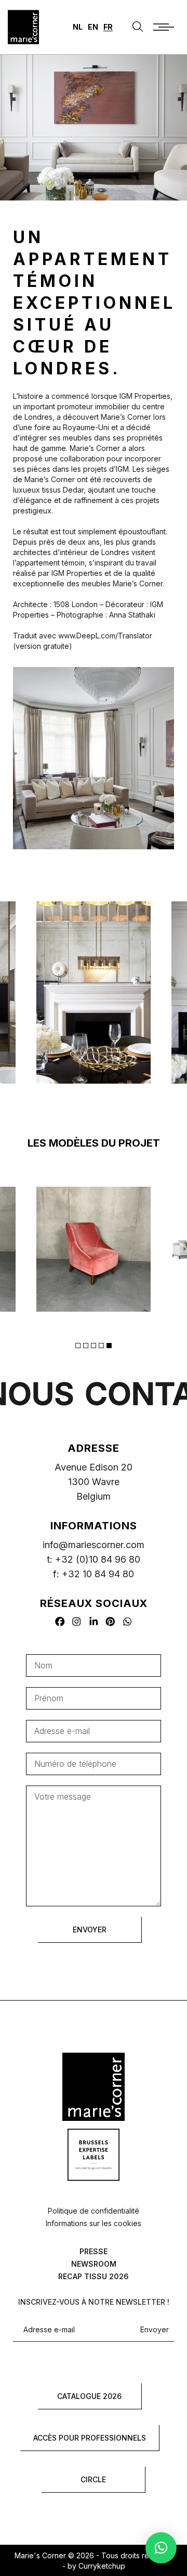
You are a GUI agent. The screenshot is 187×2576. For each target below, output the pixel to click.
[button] (161, 2548)
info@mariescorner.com (94, 1545)
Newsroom (94, 2264)
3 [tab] (94, 1346)
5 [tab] (109, 1346)
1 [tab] (78, 1346)
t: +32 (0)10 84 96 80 (94, 1559)
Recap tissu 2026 (94, 2276)
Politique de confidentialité (94, 2211)
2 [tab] (86, 1346)
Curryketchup (102, 2566)
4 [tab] (101, 1346)
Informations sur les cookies (94, 2223)
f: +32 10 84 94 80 (94, 1574)
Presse (94, 2251)
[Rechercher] (138, 27)
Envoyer (155, 2330)
